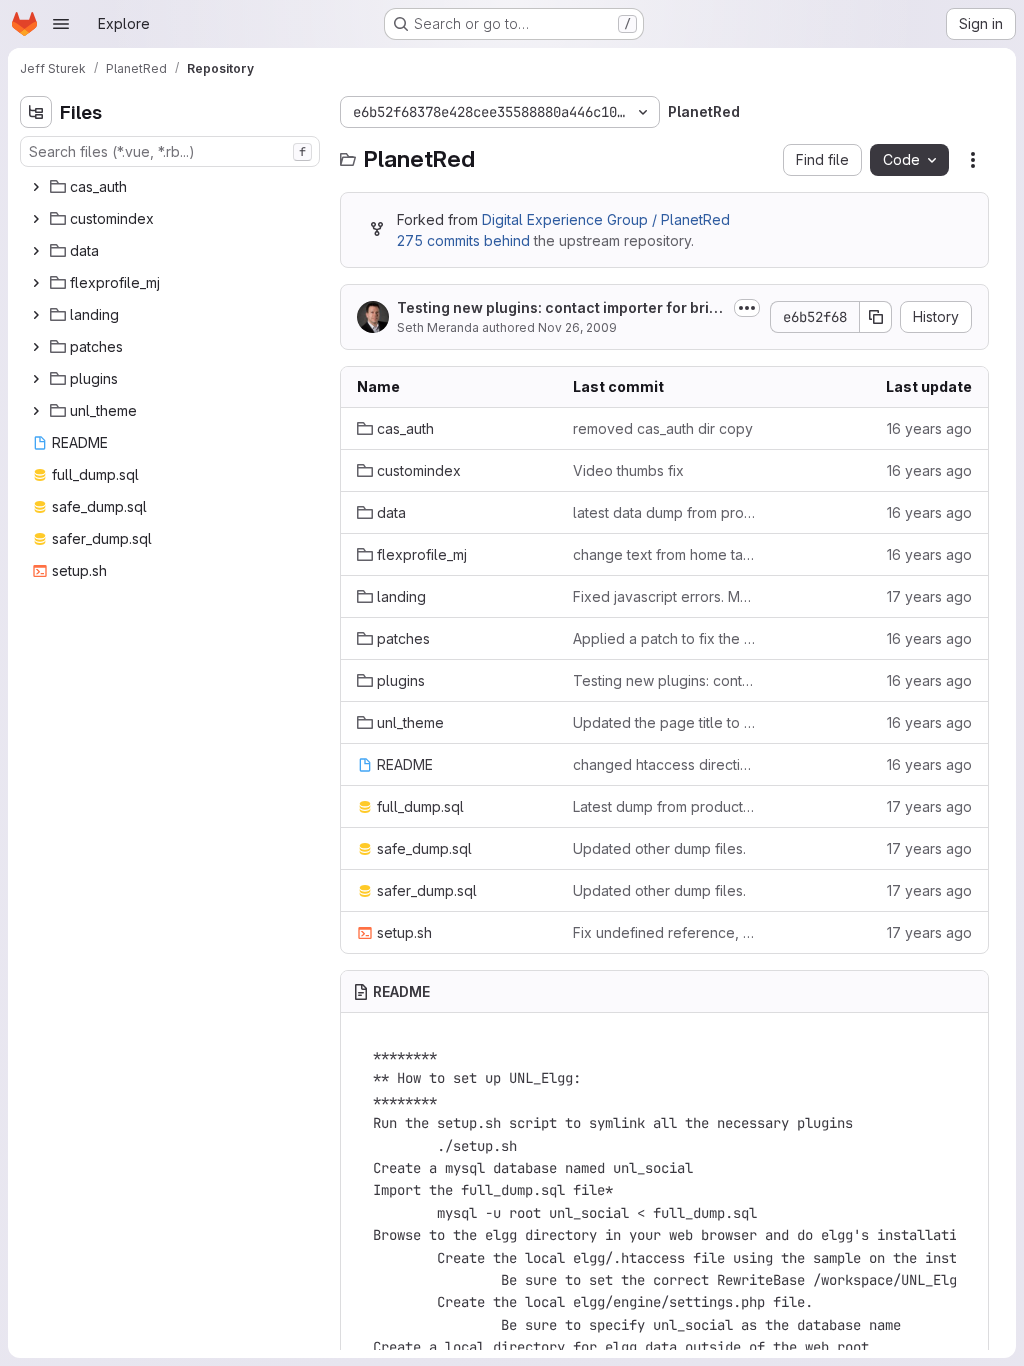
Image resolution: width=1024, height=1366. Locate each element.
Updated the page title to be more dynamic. (665, 722)
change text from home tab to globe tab (665, 554)
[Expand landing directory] (36, 315)
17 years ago (929, 596)
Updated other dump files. (659, 848)
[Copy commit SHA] (876, 317)
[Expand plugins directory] (36, 379)
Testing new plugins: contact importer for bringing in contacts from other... (557, 308)
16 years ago (929, 428)
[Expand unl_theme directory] (36, 411)
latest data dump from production (665, 512)
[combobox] (170, 151)
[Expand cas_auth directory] (36, 187)
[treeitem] (172, 187)
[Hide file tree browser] (36, 112)
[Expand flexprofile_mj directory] (36, 283)
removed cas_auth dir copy (663, 428)
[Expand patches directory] (36, 347)
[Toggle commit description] (747, 308)
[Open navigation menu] (61, 24)
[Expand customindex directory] (36, 219)
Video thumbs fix (628, 470)
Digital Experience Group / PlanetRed (606, 219)
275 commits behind (463, 240)
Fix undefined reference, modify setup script (665, 932)
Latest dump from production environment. (665, 806)
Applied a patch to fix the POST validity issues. (665, 638)
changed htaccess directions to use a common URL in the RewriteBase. (665, 764)
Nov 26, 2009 (577, 327)
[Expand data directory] (36, 251)
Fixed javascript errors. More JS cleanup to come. (665, 596)
